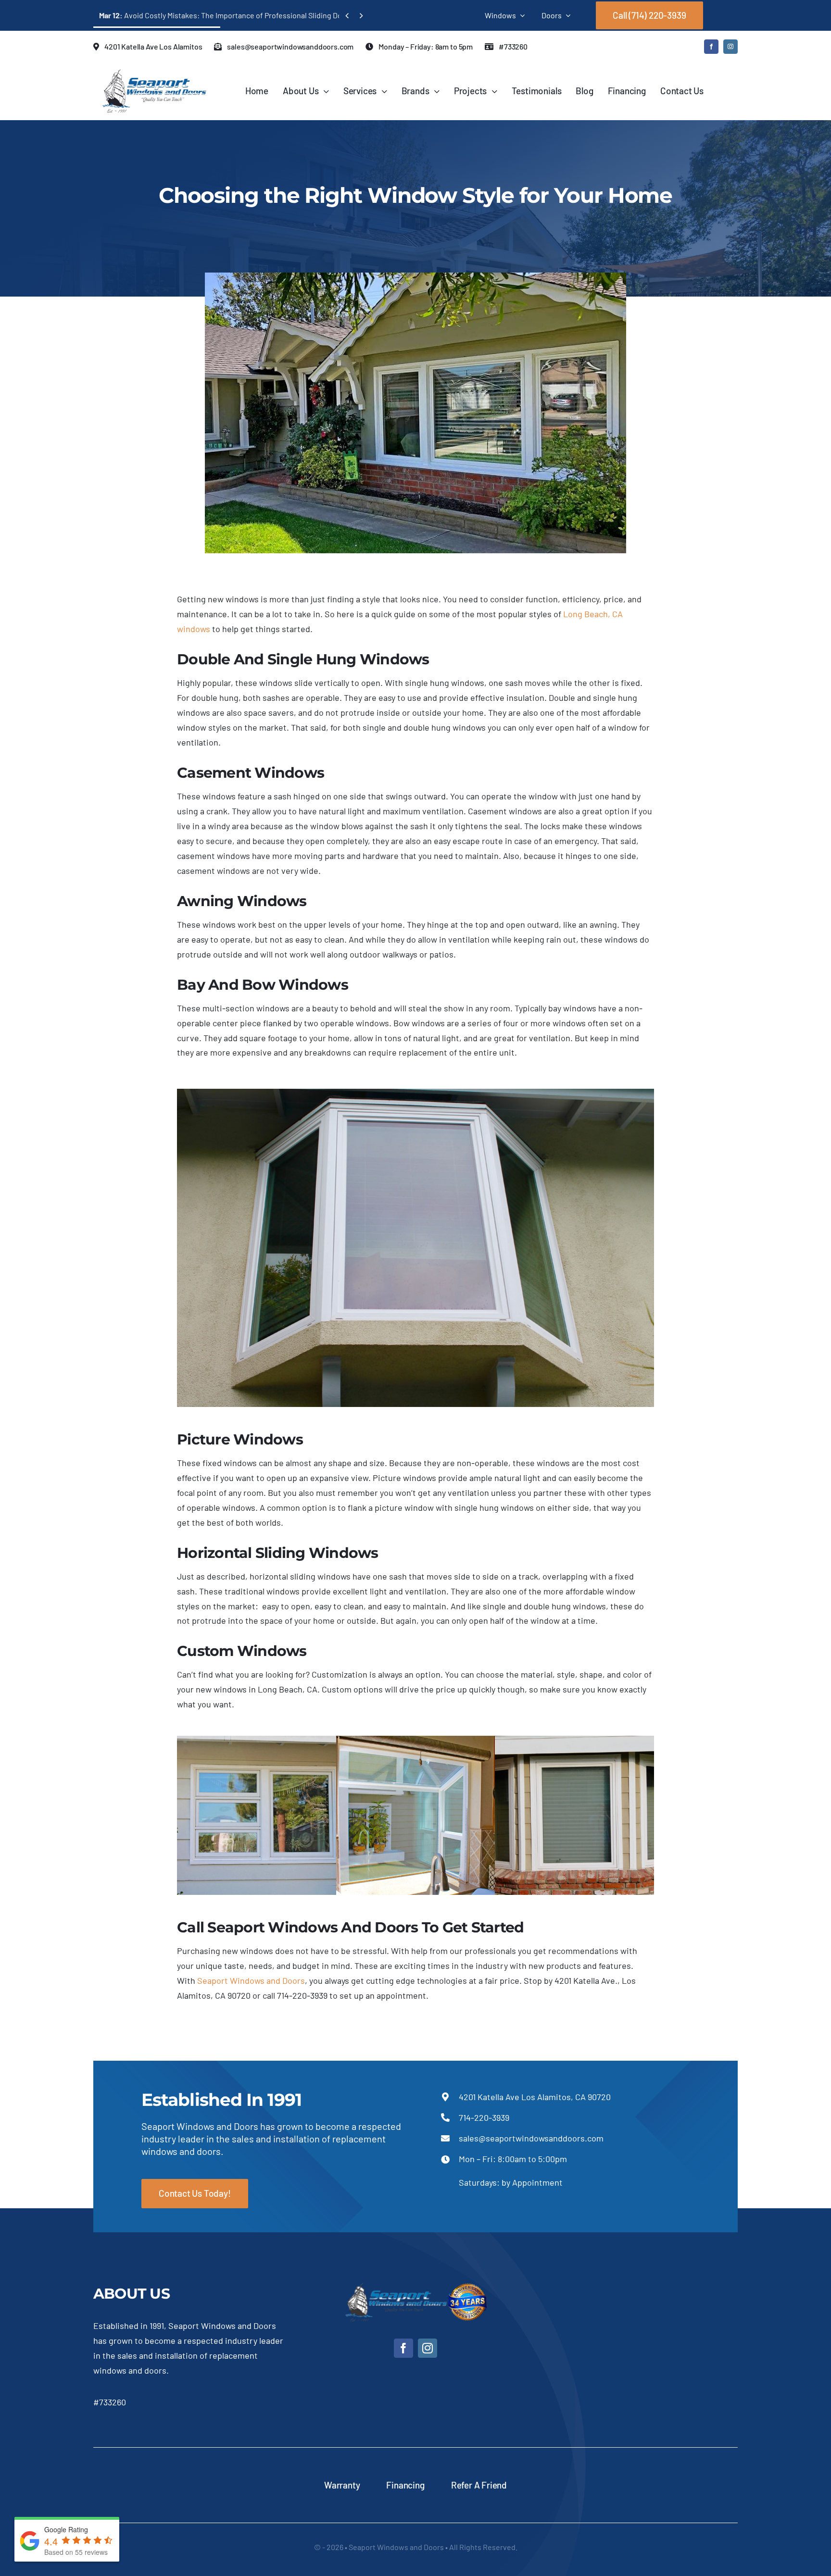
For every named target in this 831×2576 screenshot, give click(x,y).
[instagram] (730, 47)
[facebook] (711, 47)
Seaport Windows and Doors (251, 1980)
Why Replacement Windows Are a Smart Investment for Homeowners (226, 15)
